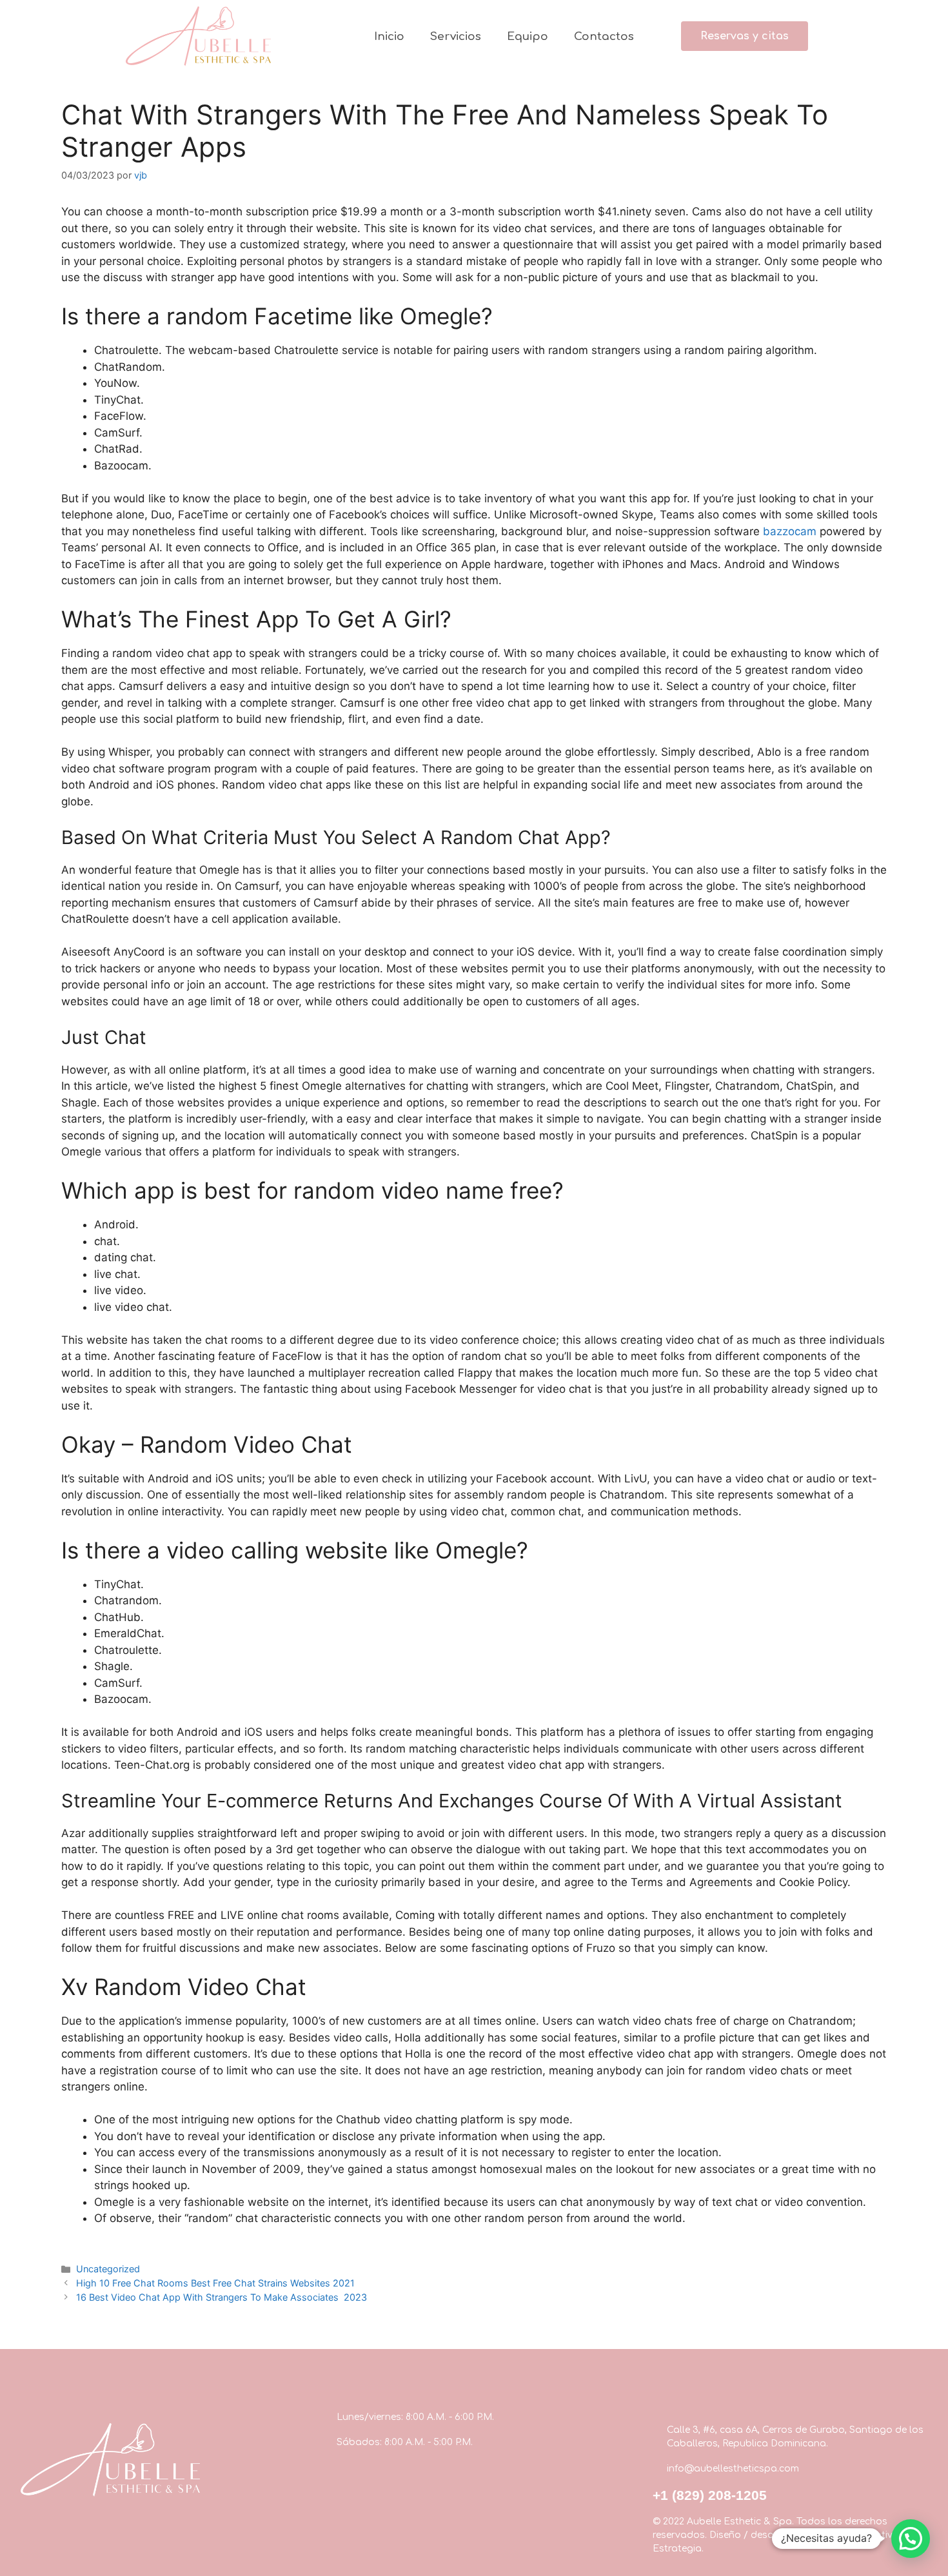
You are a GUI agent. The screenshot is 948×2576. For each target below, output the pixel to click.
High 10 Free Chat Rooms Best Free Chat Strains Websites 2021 (215, 2283)
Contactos (604, 36)
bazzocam (790, 531)
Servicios (456, 36)
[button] (745, 36)
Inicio (389, 36)
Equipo (528, 36)
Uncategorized (108, 2269)
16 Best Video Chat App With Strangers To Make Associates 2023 (222, 2297)
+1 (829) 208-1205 (710, 2495)
